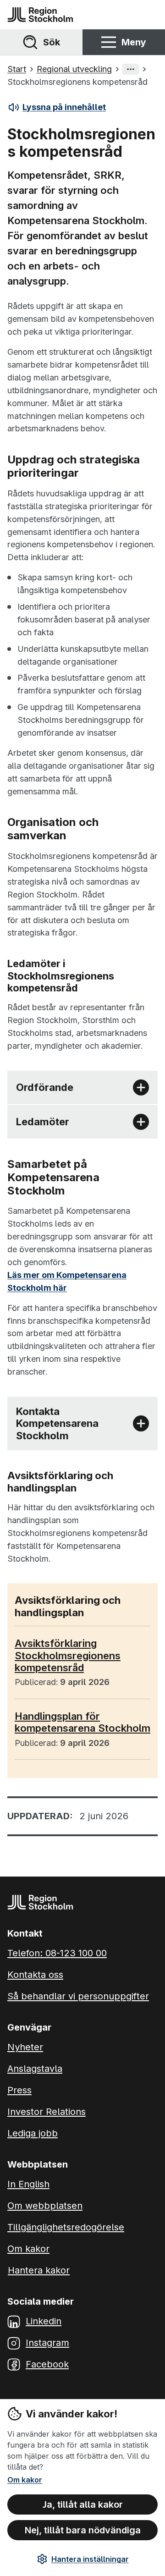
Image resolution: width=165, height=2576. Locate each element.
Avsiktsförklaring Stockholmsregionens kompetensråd (68, 1655)
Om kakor (25, 2480)
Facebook (47, 2364)
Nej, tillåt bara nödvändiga (83, 2530)
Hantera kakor (39, 2270)
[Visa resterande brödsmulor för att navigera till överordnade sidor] (131, 69)
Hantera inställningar (90, 2559)
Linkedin (44, 2321)
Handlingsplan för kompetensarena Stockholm (82, 1722)
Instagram (47, 2343)
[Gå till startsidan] (40, 15)
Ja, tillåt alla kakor (83, 2504)
